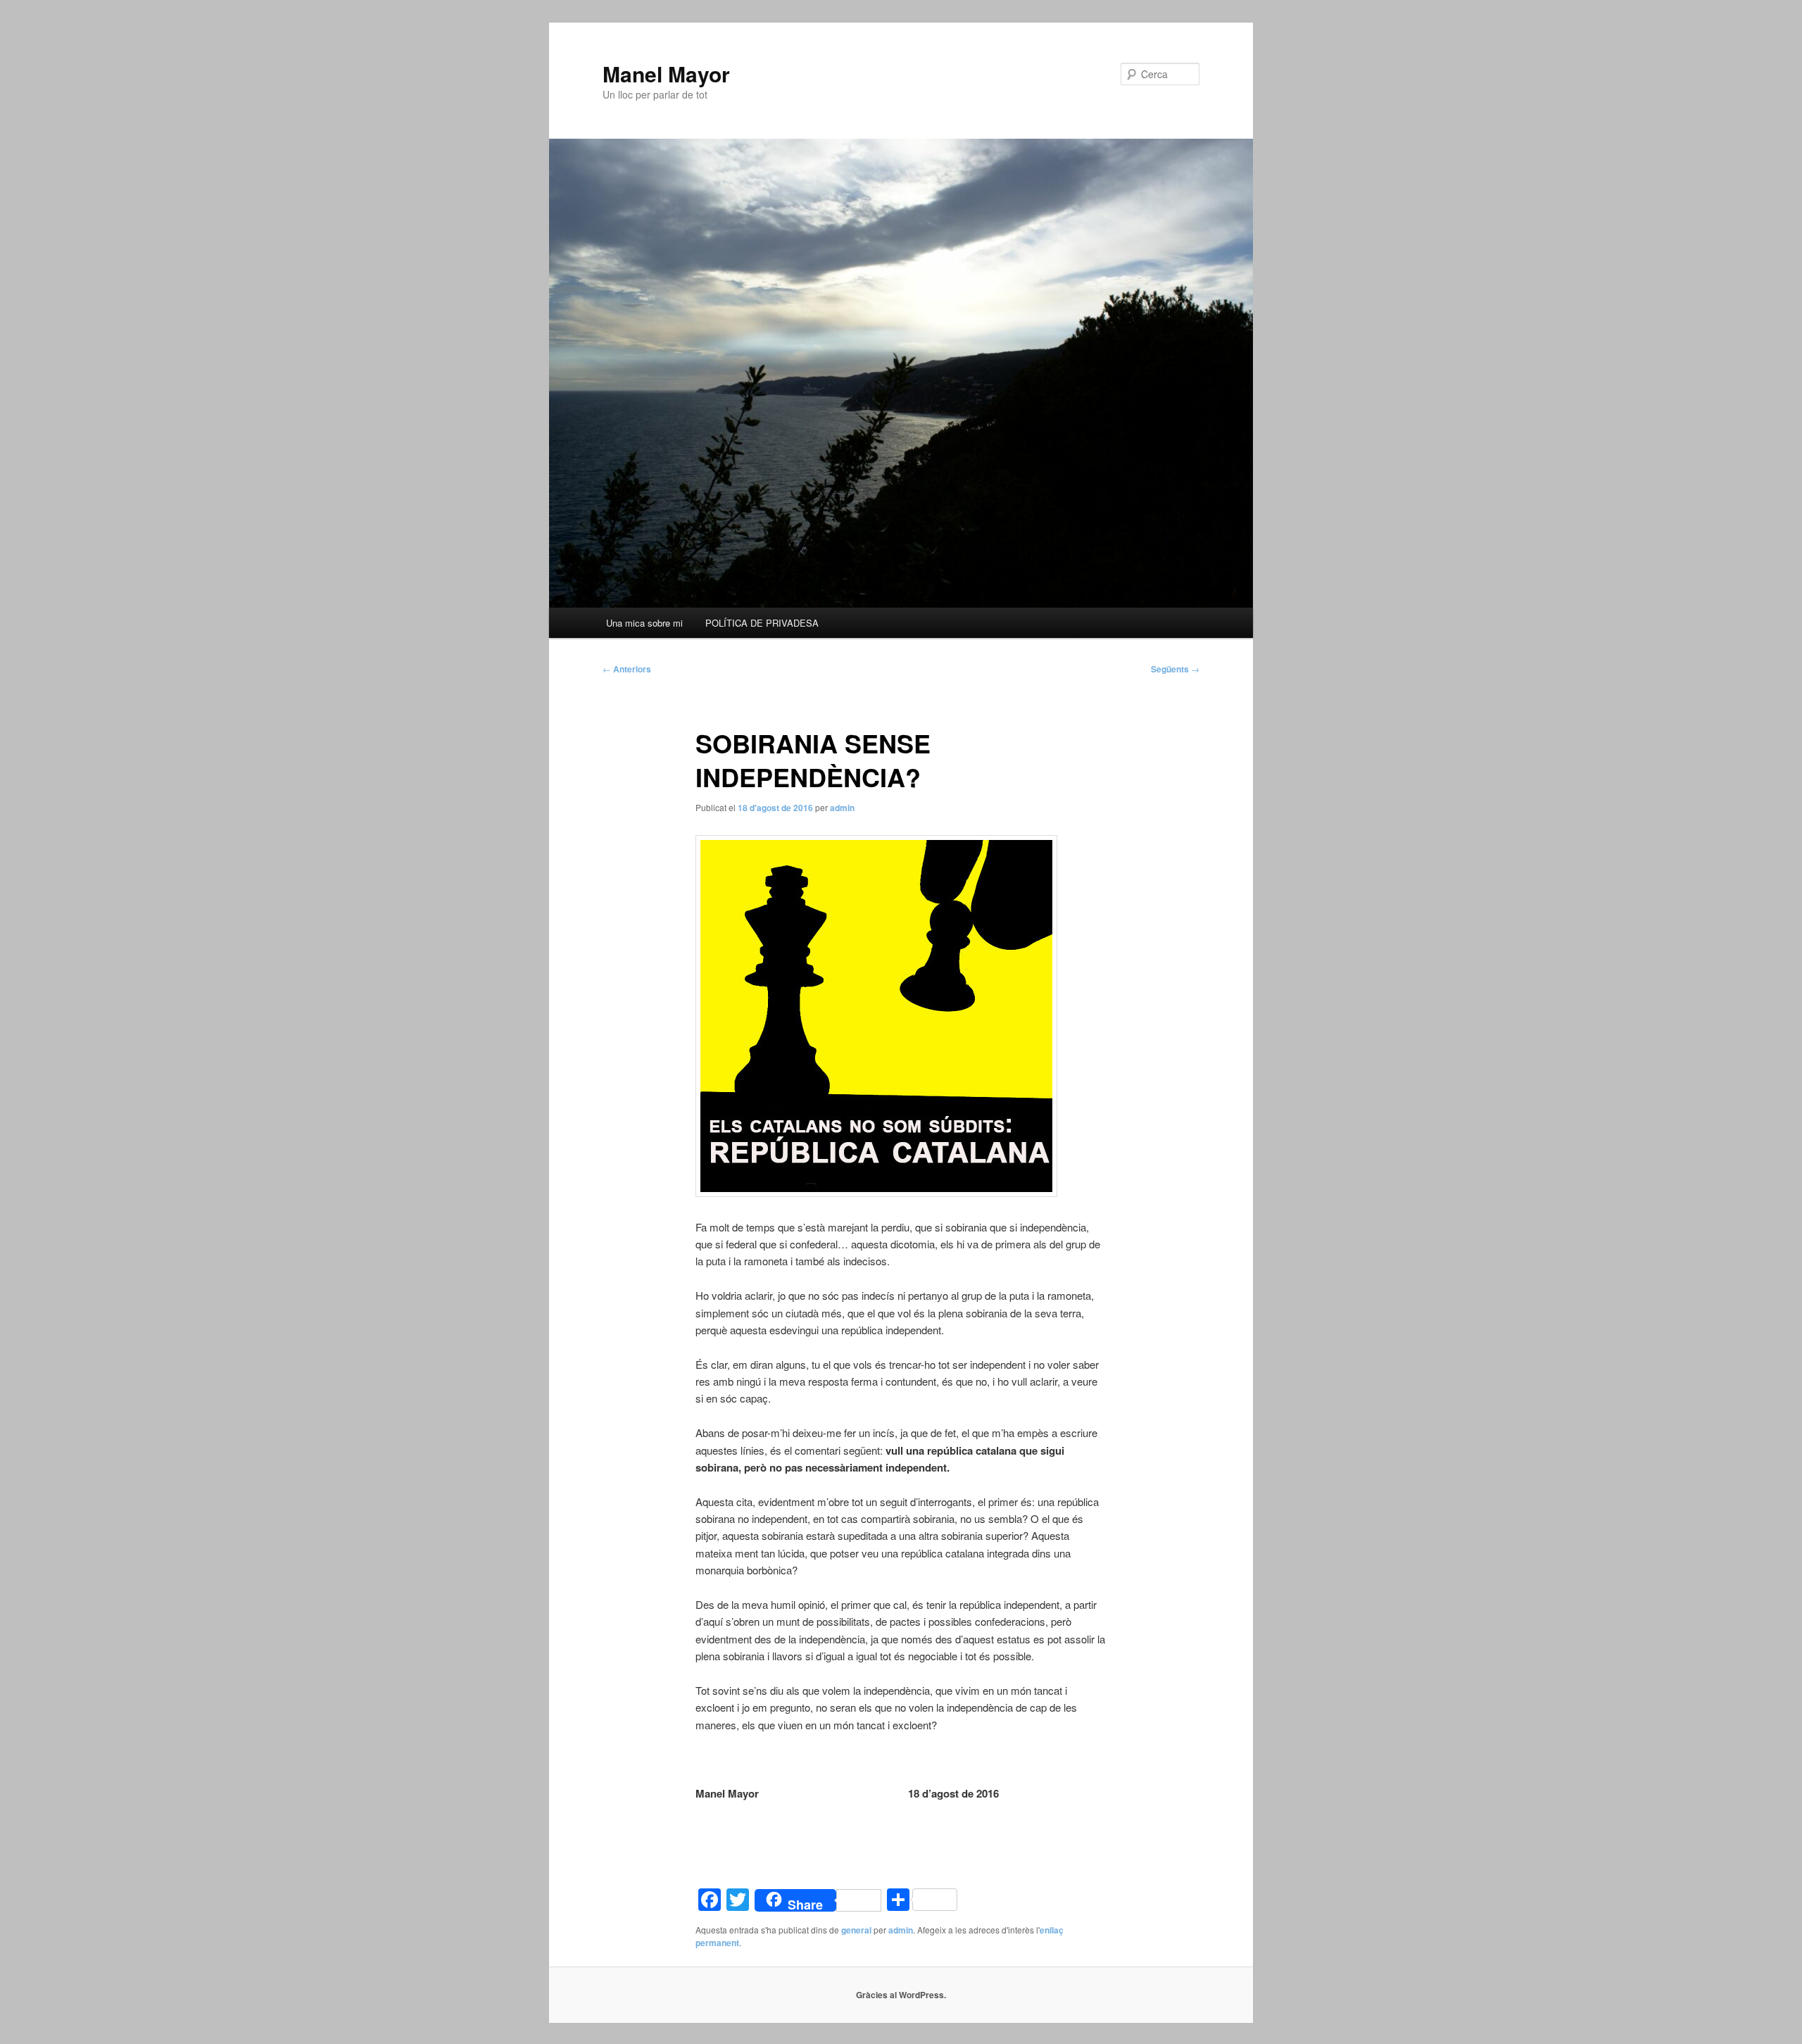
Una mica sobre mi (644, 623)
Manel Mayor (666, 74)
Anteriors (627, 669)
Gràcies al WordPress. (901, 1995)
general (856, 1930)
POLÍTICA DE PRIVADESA (762, 623)
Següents (1175, 669)
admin (842, 808)
